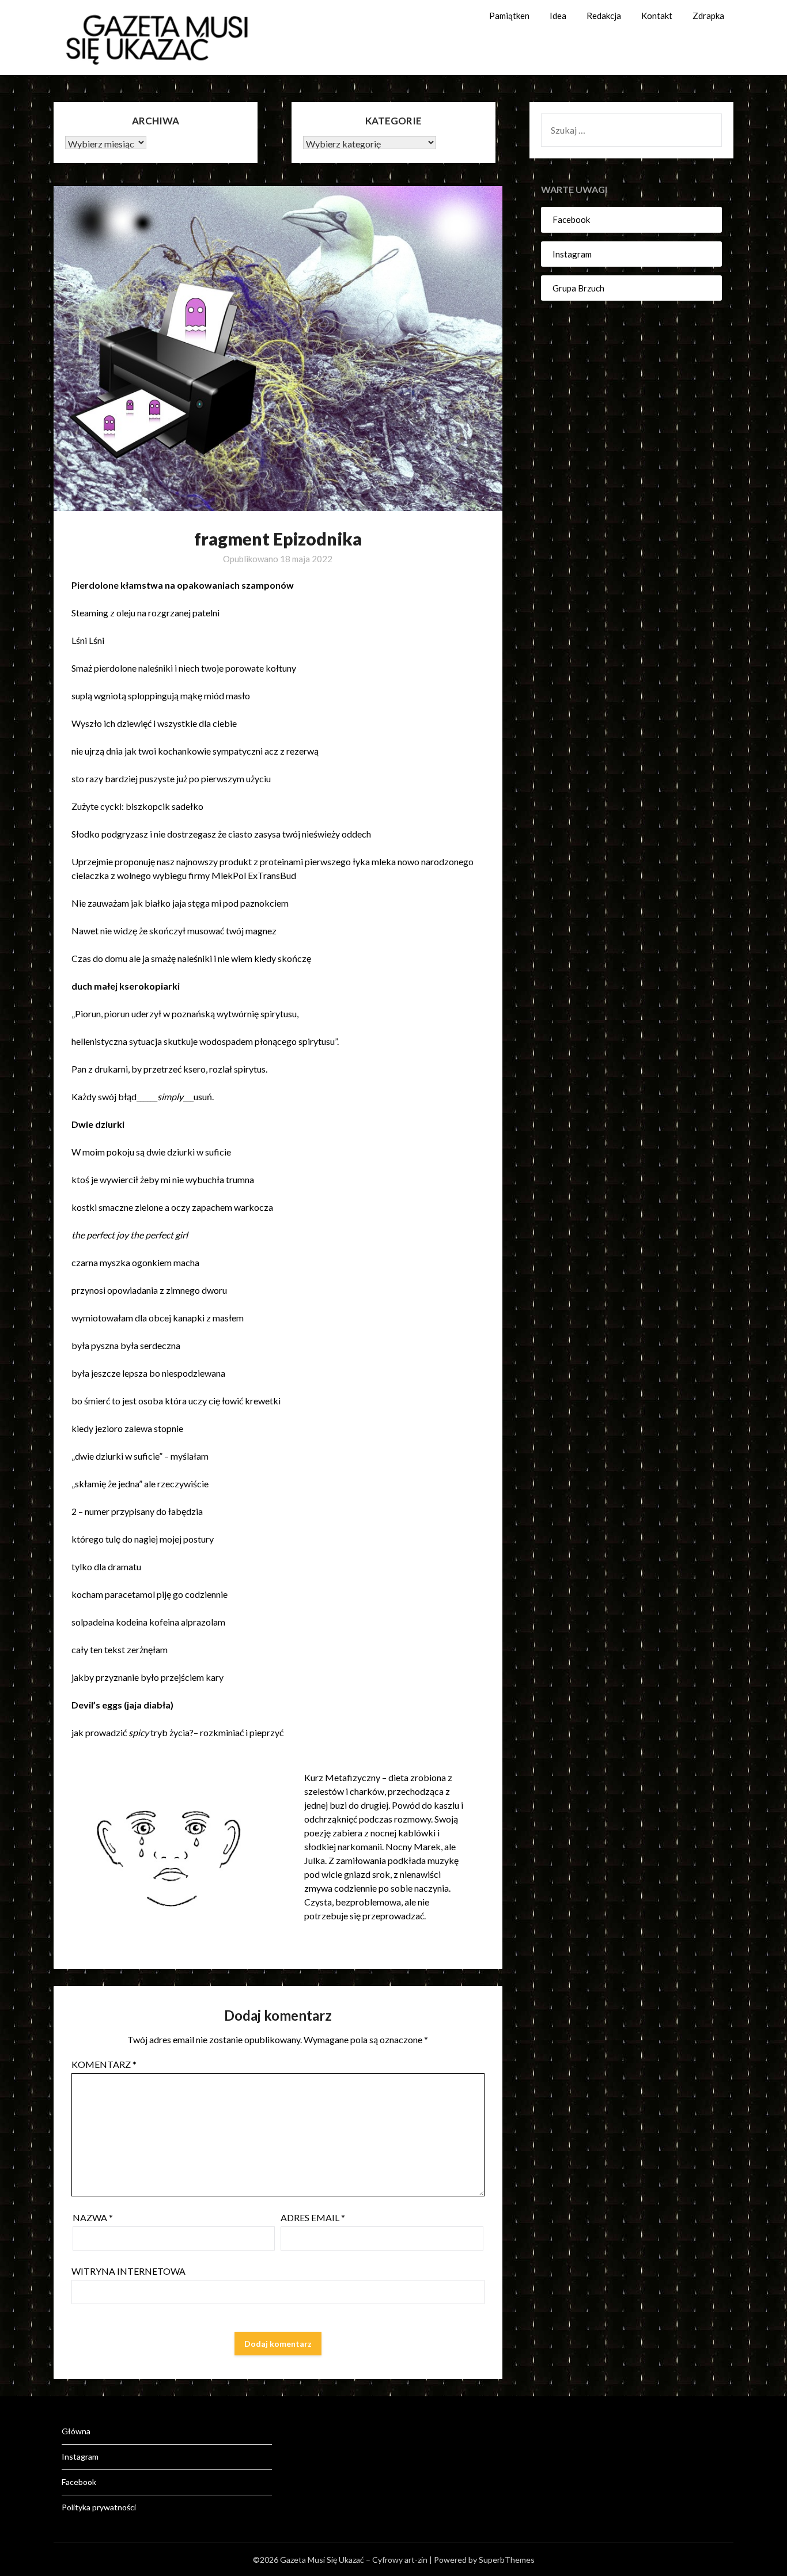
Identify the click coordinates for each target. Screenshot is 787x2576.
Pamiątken (509, 16)
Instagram (572, 254)
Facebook (571, 219)
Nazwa (93, 2217)
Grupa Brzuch (578, 288)
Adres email (313, 2217)
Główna (76, 2431)
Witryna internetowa (128, 2271)
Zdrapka (708, 16)
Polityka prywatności (99, 2507)
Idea (558, 16)
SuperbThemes (507, 2560)
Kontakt (657, 16)
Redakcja (604, 16)
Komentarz (104, 2064)
